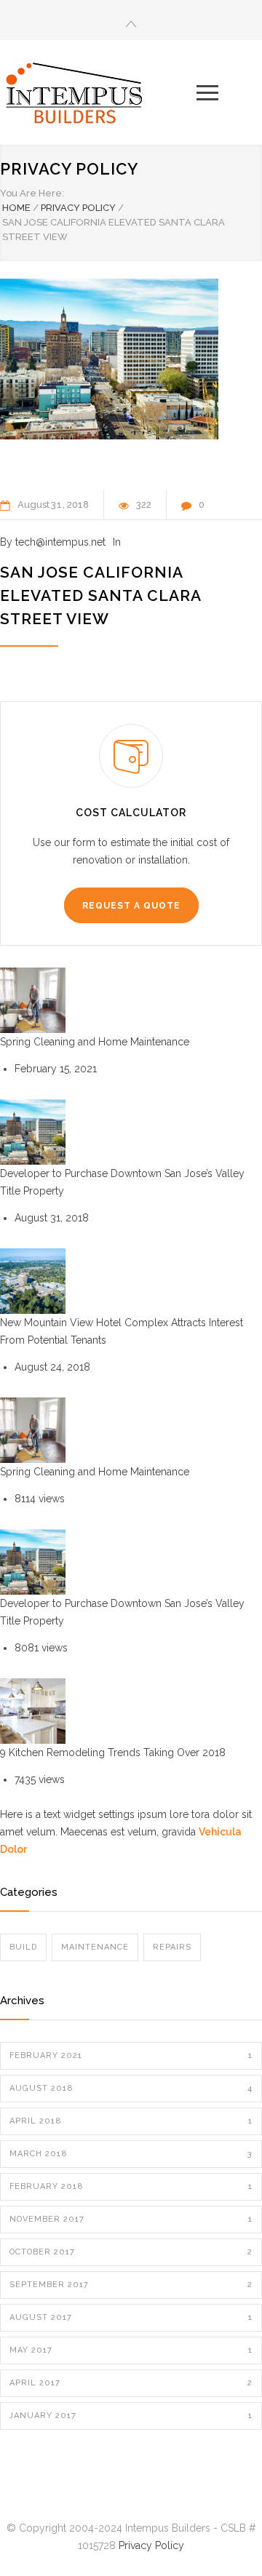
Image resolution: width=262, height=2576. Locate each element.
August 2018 (131, 2088)
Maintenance (95, 1947)
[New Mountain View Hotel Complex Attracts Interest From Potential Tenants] (33, 1281)
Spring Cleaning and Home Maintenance (95, 1042)
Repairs (172, 1947)
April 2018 (131, 2121)
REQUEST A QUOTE (131, 906)
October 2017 (131, 2252)
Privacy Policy (69, 169)
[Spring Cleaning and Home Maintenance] (33, 1000)
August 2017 (131, 2317)
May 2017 (131, 2350)
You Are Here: (32, 193)
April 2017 (131, 2383)
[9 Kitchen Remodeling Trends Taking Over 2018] (33, 1711)
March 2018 (131, 2154)
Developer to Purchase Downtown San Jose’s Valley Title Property (122, 1182)
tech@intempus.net (60, 542)
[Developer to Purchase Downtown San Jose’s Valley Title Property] (33, 1132)
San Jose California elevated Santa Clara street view (100, 595)
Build (23, 1947)
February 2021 (131, 2055)
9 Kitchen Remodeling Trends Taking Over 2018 (113, 1752)
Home (16, 208)
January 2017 (131, 2416)
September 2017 (131, 2285)
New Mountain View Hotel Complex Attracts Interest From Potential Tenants (122, 1331)
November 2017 (131, 2219)
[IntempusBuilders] (98, 92)
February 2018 (131, 2186)
